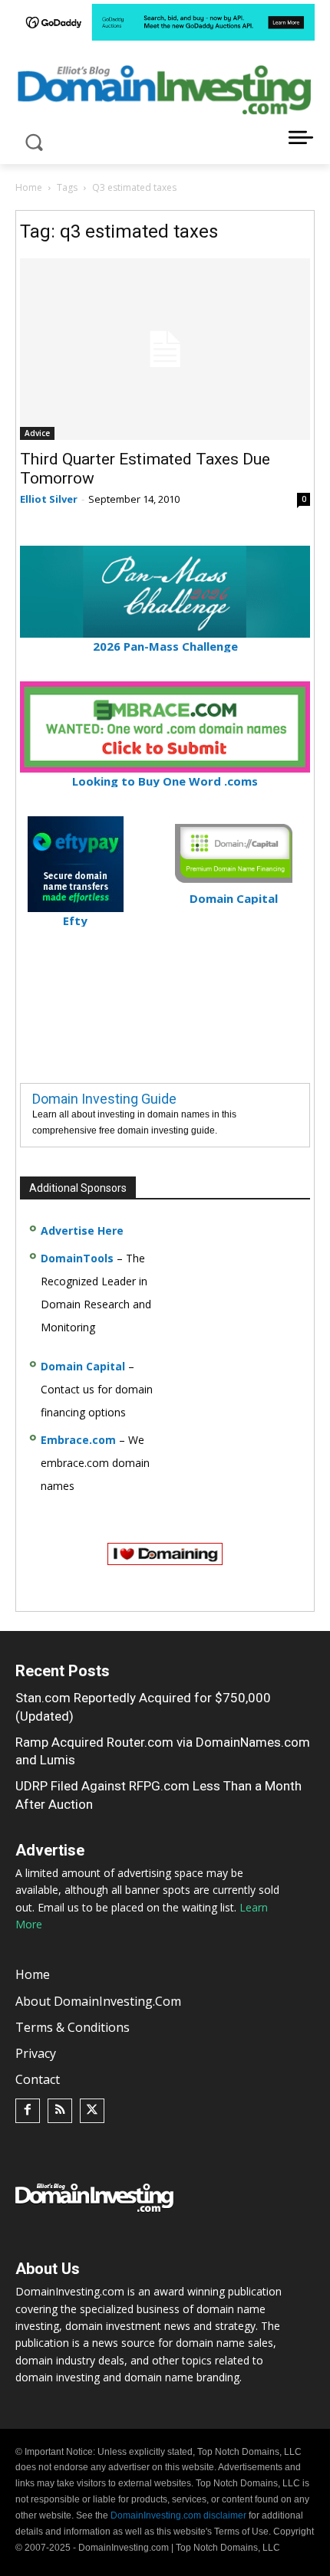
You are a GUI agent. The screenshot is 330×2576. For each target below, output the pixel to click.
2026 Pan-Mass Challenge (165, 646)
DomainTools (77, 1258)
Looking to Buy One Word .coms (165, 781)
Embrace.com (78, 1440)
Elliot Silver (49, 499)
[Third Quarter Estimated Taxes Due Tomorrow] (165, 349)
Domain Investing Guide (104, 1099)
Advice (37, 433)
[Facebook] (28, 2111)
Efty (75, 920)
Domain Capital (83, 1366)
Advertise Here (82, 1231)
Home (29, 187)
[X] (92, 2111)
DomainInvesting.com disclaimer (178, 2515)
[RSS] (60, 2111)
